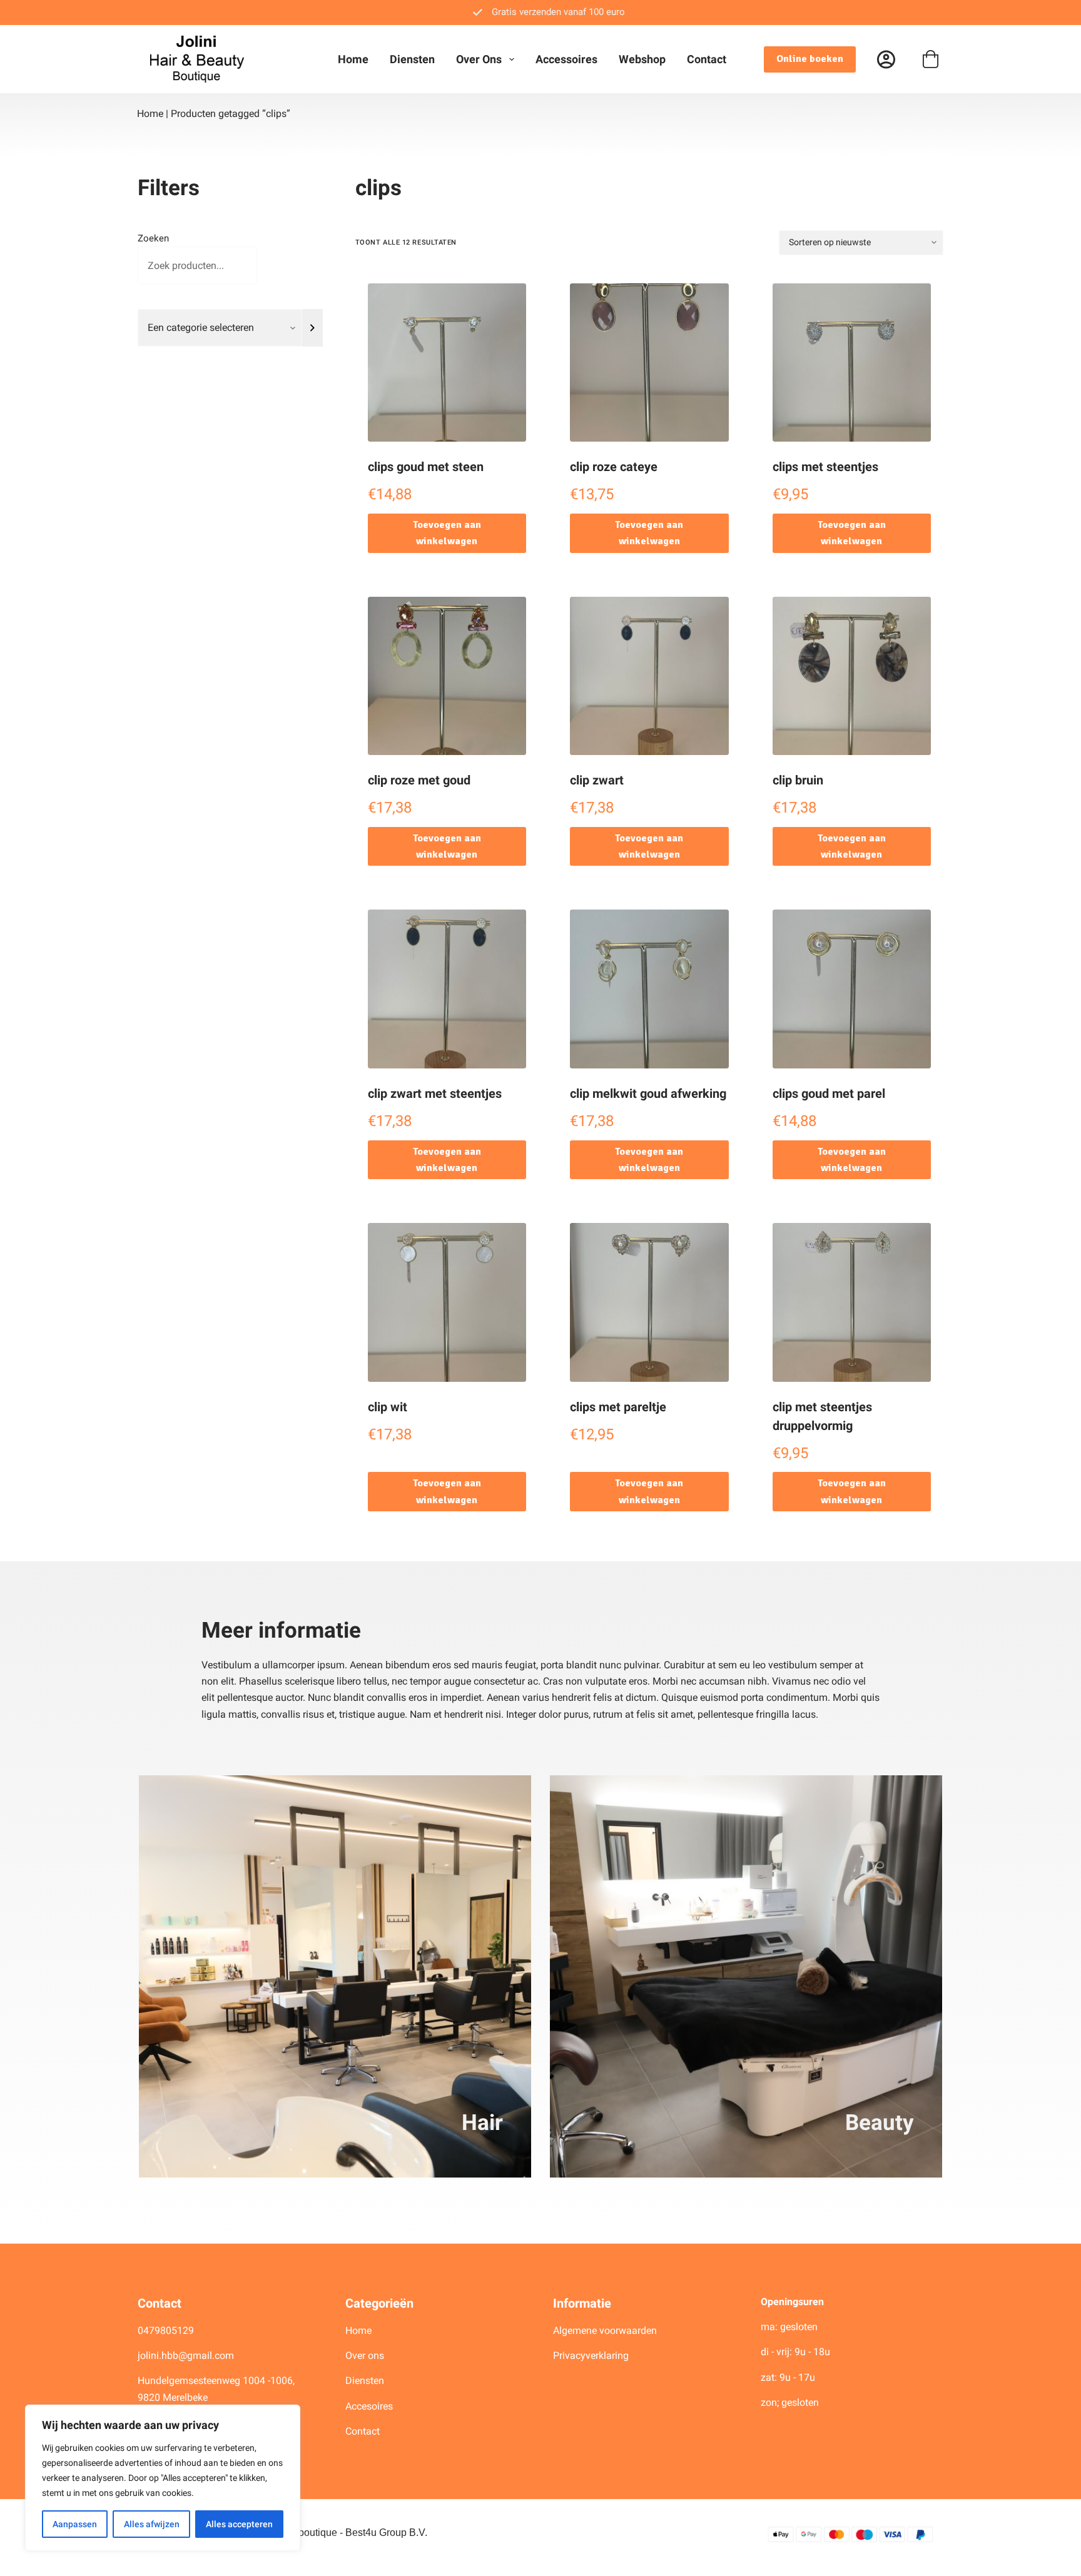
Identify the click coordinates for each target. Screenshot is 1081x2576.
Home (353, 59)
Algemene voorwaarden (605, 2330)
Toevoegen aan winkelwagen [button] (447, 533)
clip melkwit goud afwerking (648, 1093)
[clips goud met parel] (852, 989)
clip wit (388, 1407)
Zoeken (153, 238)
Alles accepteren (239, 2524)
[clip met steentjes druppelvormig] (852, 1302)
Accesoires (370, 2406)
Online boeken (810, 59)
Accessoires (566, 59)
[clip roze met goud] (447, 676)
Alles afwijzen (152, 2524)
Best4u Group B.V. (386, 2533)
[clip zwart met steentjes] (447, 989)
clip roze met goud (419, 780)
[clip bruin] (852, 676)
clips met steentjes (825, 467)
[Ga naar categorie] (312, 328)
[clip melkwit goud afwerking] (649, 989)
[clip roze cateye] (649, 363)
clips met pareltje (618, 1407)
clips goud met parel (829, 1093)
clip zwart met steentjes (435, 1093)
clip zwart (597, 780)
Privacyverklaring (591, 2355)
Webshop (642, 59)
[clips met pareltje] (649, 1302)
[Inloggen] (886, 59)
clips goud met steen (426, 467)
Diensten (412, 59)
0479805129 (166, 2330)
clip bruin (798, 780)
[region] (163, 2478)
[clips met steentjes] (852, 363)
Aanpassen (75, 2524)
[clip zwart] (649, 676)
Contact (707, 59)
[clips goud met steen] (447, 363)
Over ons (479, 59)
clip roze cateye (614, 467)
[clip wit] (447, 1302)
